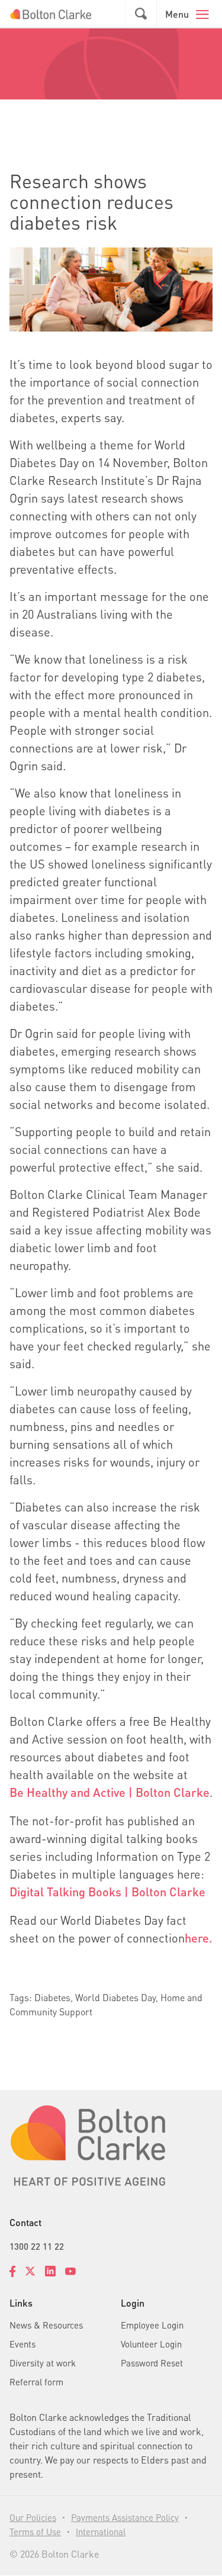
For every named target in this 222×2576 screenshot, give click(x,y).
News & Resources (46, 2325)
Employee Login (152, 2325)
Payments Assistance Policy (125, 2517)
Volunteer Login (151, 2344)
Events (22, 2344)
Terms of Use (35, 2532)
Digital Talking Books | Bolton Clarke (107, 1892)
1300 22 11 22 (37, 2246)
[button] (141, 14)
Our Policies (33, 2517)
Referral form (36, 2382)
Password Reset (152, 2363)
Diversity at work (43, 2363)
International (101, 2532)
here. (199, 1938)
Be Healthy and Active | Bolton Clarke (110, 1792)
